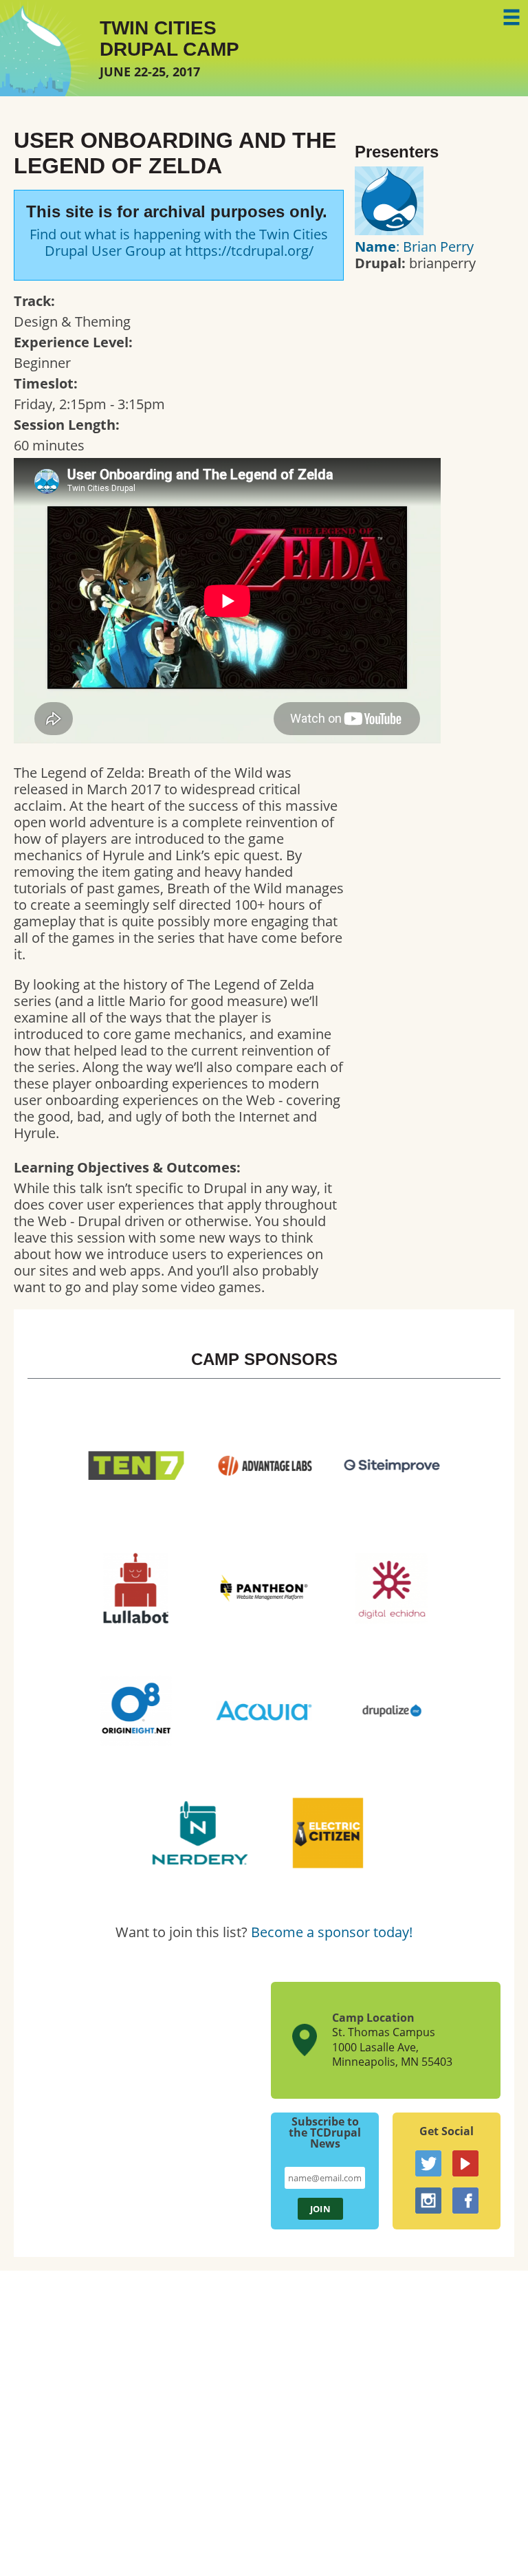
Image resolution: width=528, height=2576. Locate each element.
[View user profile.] (389, 230)
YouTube (465, 2163)
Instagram (428, 2201)
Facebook (465, 2201)
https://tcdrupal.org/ (249, 251)
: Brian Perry (414, 247)
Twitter (428, 2163)
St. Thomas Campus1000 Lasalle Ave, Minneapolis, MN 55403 (392, 2047)
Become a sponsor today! (332, 1932)
